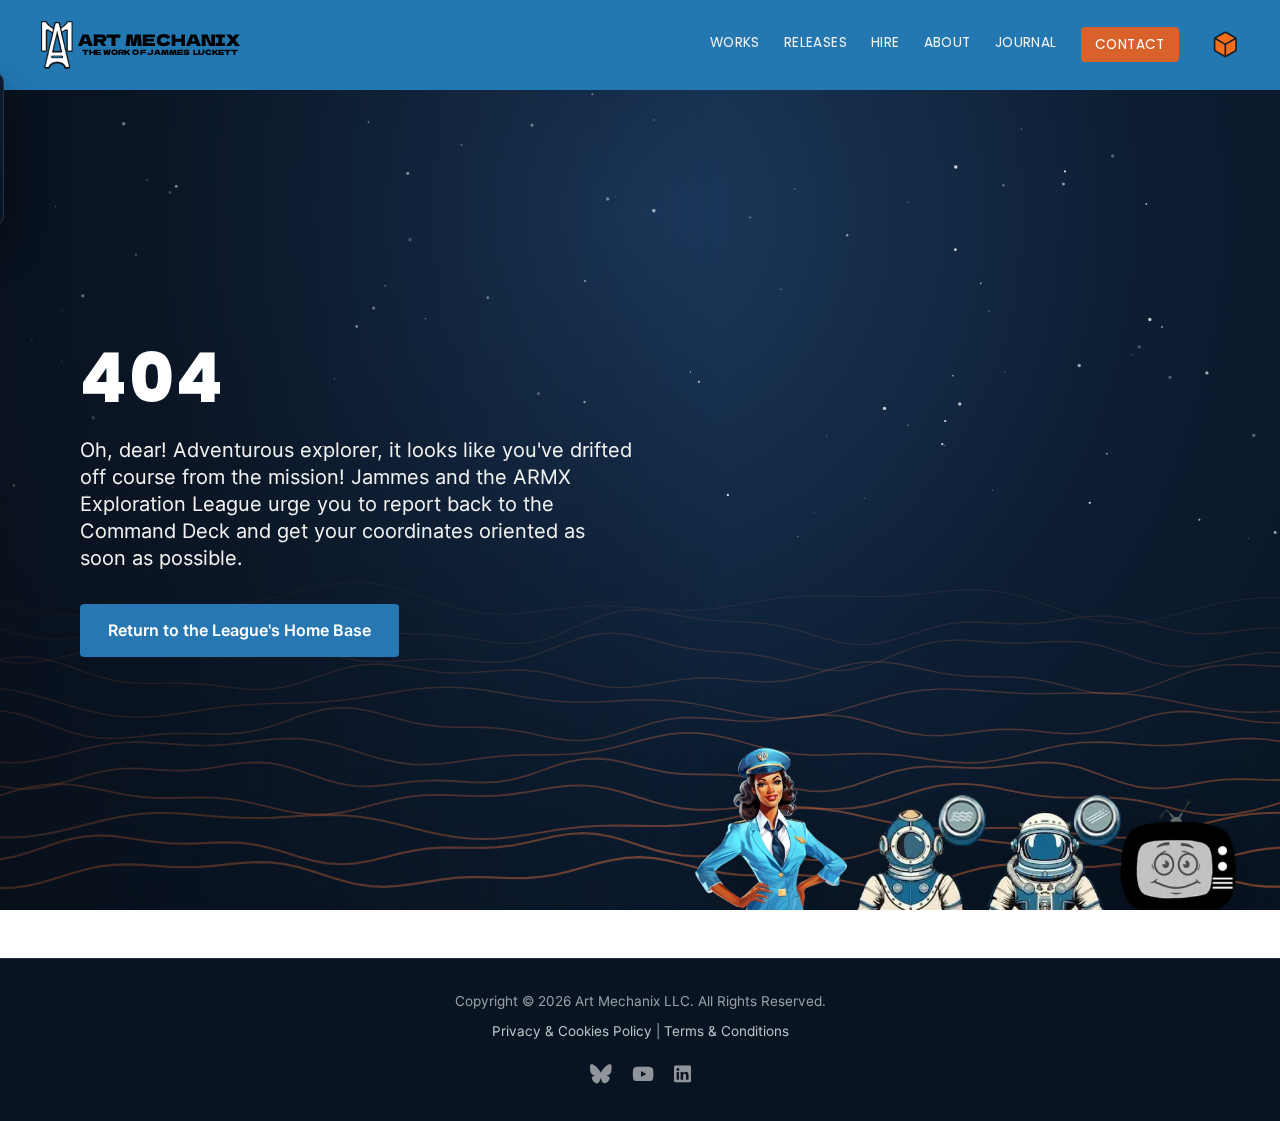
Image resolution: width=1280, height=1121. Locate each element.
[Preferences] (1225, 44)
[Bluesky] (601, 1074)
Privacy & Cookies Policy (572, 1031)
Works (735, 42)
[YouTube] (643, 1074)
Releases (815, 42)
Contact (1130, 44)
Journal (1026, 42)
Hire (885, 42)
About (947, 42)
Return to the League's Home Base (239, 630)
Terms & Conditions (726, 1031)
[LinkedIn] (682, 1074)
